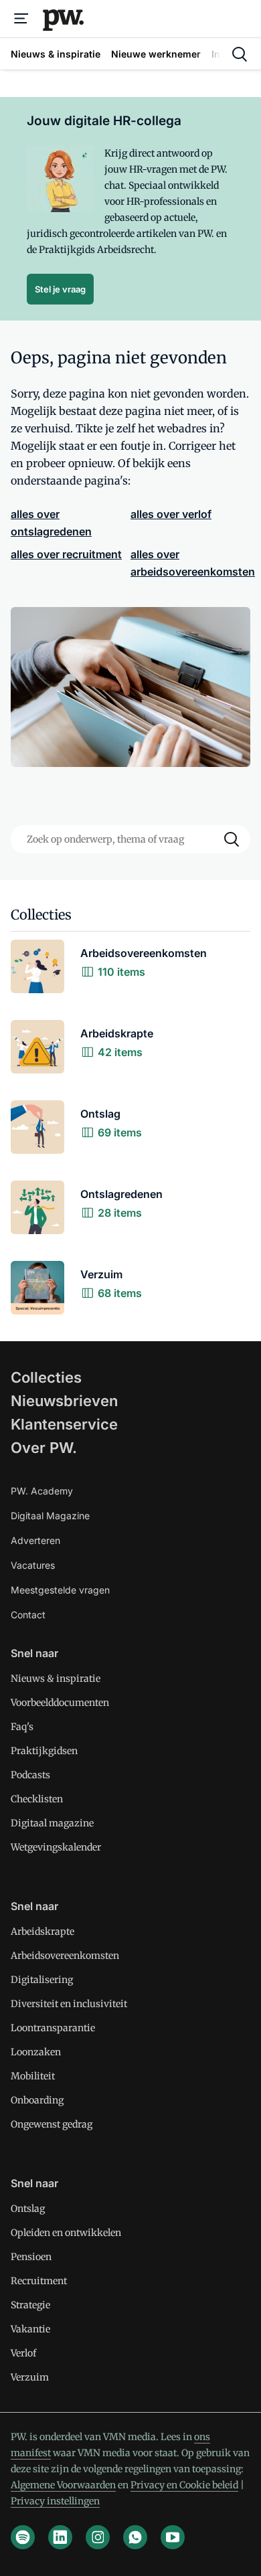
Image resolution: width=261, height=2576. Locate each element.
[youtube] (173, 2537)
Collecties (46, 1377)
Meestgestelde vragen (60, 1590)
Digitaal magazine (52, 1823)
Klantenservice (64, 1424)
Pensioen (31, 2257)
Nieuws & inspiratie (56, 1679)
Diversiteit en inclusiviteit (69, 2004)
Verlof (23, 2353)
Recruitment (39, 2281)
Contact (28, 1615)
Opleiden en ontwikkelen (66, 2233)
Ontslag (28, 2209)
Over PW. (44, 1448)
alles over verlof (171, 514)
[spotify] (23, 2537)
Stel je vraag (60, 289)
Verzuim (30, 2377)
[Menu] (21, 19)
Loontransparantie (53, 2028)
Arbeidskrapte (42, 1931)
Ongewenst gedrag (52, 2124)
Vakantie (30, 2329)
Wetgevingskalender (56, 1847)
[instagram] (98, 2537)
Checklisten (37, 1799)
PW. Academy (42, 1491)
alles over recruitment (66, 554)
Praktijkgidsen (44, 1751)
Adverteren (35, 1540)
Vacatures (33, 1565)
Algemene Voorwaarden (63, 2485)
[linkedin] (60, 2537)
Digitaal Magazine (50, 1516)
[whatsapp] (135, 2537)
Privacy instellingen (55, 2501)
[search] (240, 54)
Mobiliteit (33, 2076)
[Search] (232, 839)
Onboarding (37, 2100)
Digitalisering (42, 1980)
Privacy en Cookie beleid (184, 2485)
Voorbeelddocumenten (60, 1703)
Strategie (30, 2305)
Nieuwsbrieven (64, 1401)
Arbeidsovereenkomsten (65, 1956)
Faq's (22, 1727)
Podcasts (30, 1775)
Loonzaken (36, 2052)
